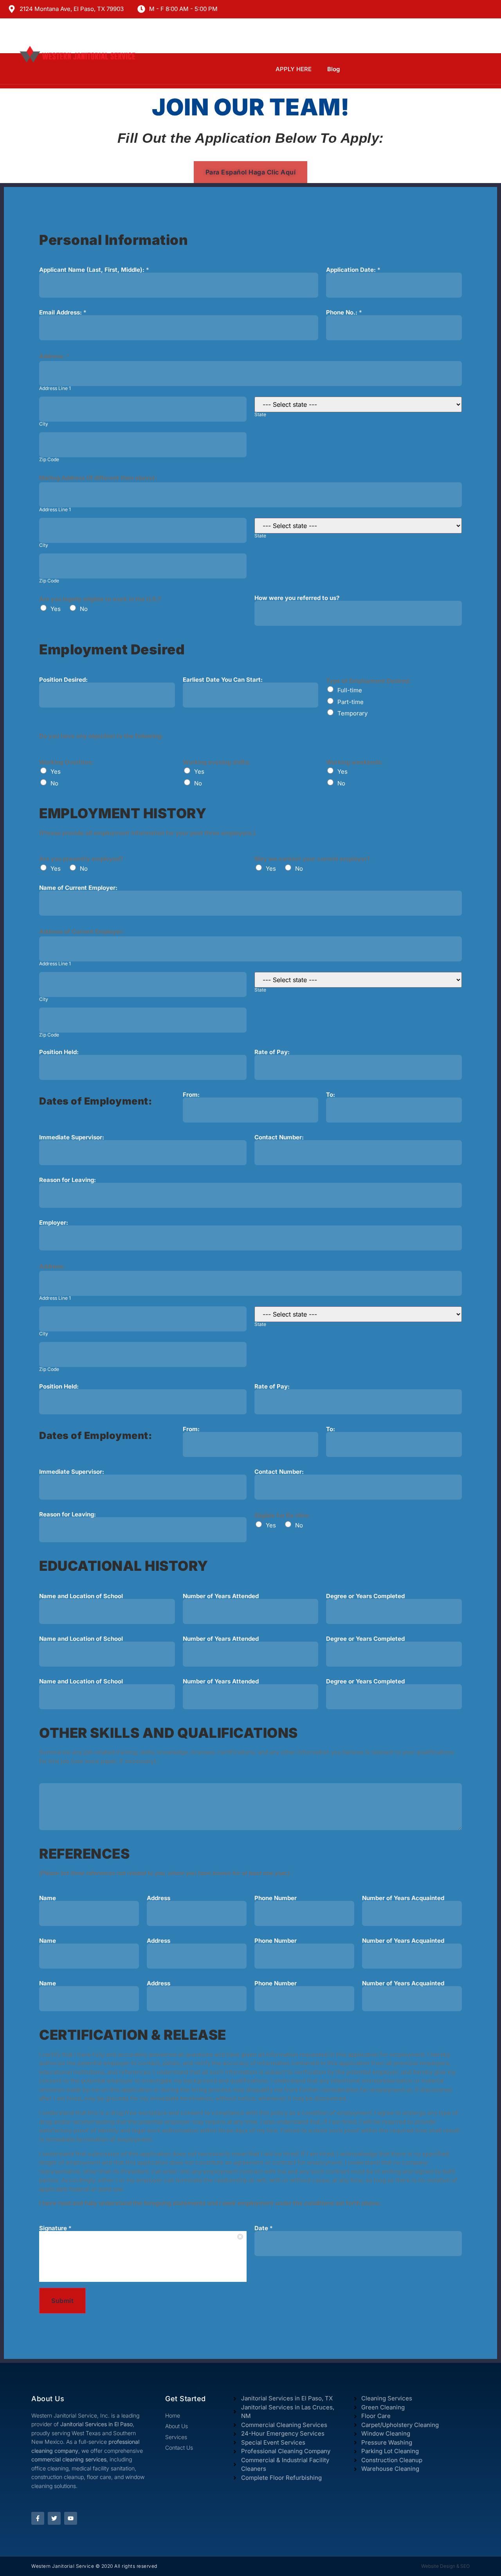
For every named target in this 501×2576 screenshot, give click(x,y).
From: (191, 1095)
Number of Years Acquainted (403, 1898)
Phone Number (276, 1898)
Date (264, 2228)
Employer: (54, 1222)
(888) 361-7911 (434, 39)
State (260, 415)
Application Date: (353, 270)
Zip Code (49, 460)
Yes (56, 609)
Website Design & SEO (445, 2566)
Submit (62, 2301)
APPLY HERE (294, 69)
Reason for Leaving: (68, 1180)
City (44, 424)
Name (48, 1898)
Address (159, 1898)
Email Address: (63, 312)
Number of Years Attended (221, 1596)
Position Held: (59, 1052)
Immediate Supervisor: (72, 1137)
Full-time (350, 690)
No (84, 609)
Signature (55, 2228)
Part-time (351, 702)
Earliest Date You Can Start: (223, 680)
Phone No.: (344, 312)
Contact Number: (279, 1137)
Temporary (352, 713)
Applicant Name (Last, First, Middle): (94, 270)
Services (318, 39)
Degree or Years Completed (365, 1596)
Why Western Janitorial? (245, 39)
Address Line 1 (55, 388)
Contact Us (371, 39)
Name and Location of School (81, 1596)
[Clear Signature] (241, 2237)
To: (331, 1095)
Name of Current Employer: (78, 888)
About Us (172, 39)
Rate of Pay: (272, 1052)
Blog (333, 69)
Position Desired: (63, 680)
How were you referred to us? (297, 598)
